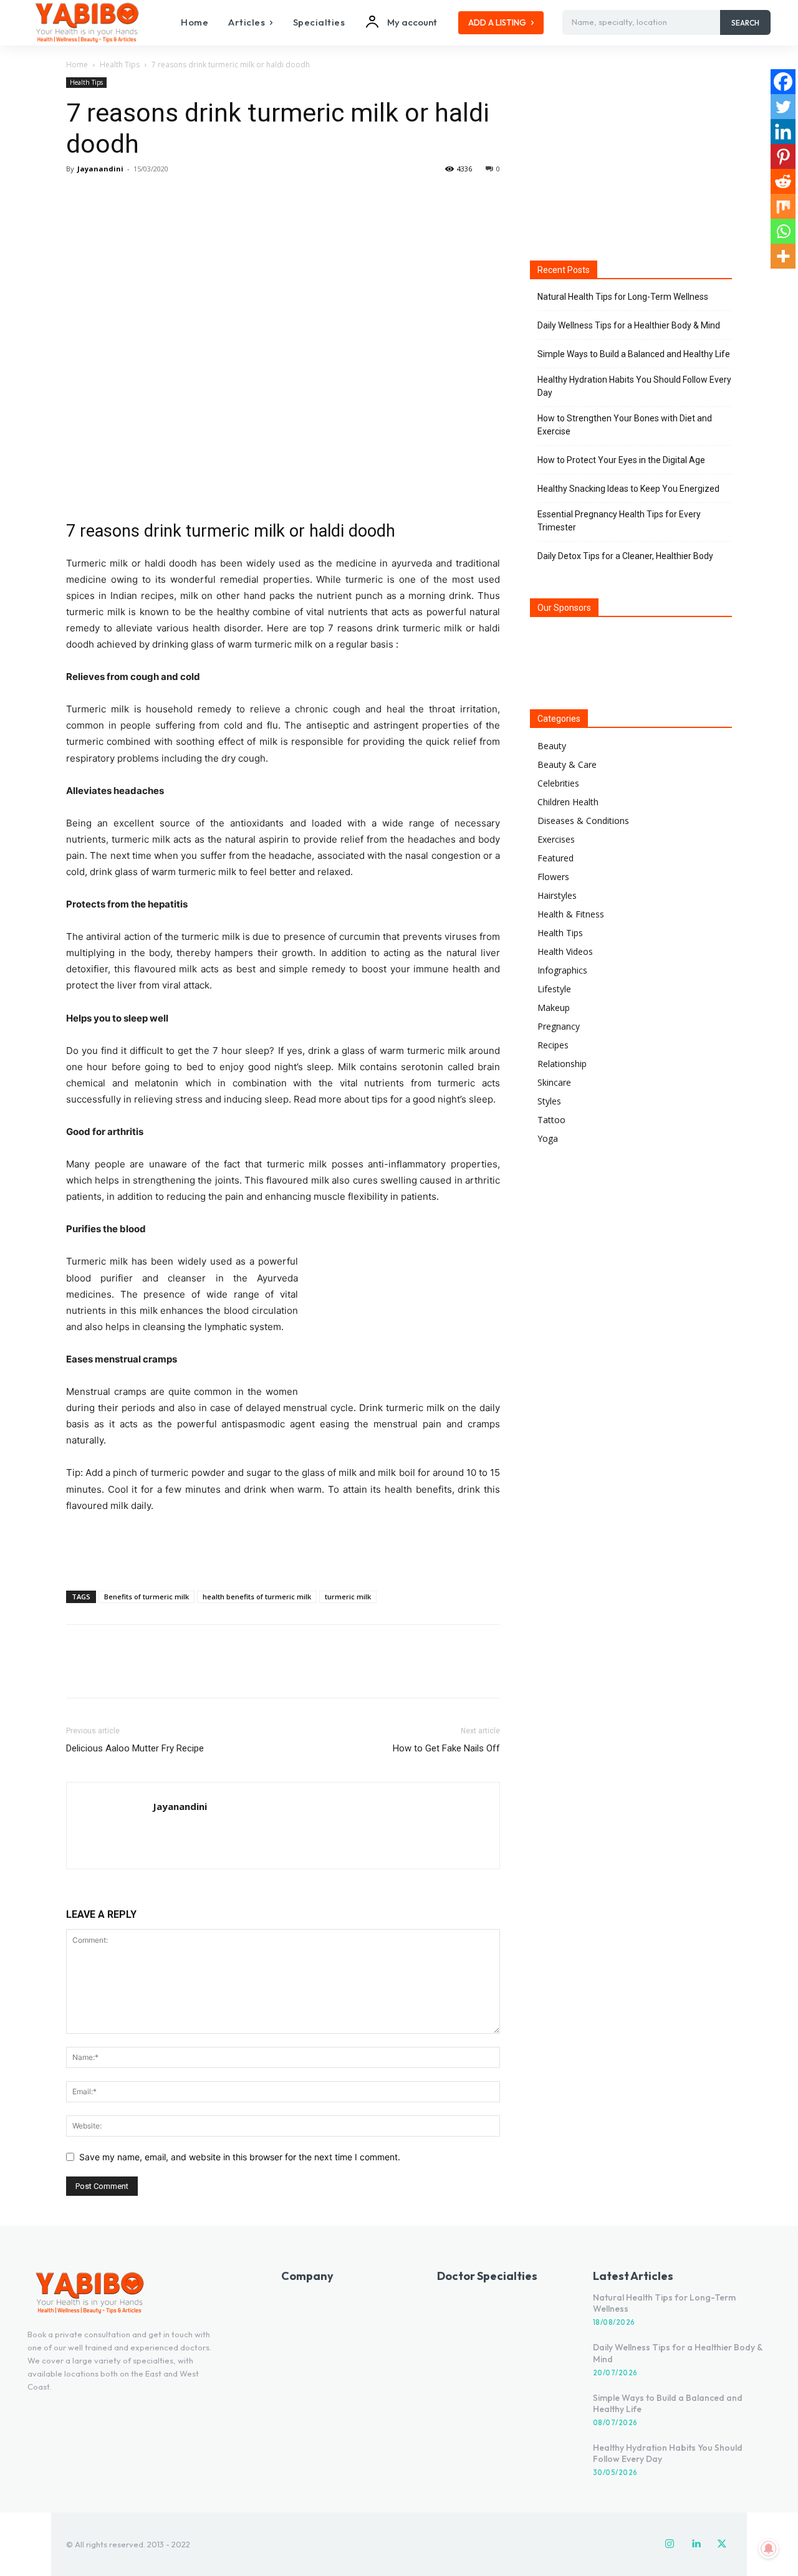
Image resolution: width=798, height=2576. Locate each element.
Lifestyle (554, 989)
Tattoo (551, 1120)
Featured (555, 858)
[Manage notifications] (769, 2549)
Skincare (554, 1082)
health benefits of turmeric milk (257, 1597)
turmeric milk (348, 1597)
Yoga (548, 1138)
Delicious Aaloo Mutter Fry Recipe (135, 1748)
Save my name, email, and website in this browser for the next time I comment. (240, 2157)
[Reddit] (783, 181)
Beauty (552, 746)
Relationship (562, 1064)
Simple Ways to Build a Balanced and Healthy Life (634, 354)
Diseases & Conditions (583, 821)
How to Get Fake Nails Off (446, 1748)
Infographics (562, 970)
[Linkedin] (783, 132)
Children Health (568, 802)
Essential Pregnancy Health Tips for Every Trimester (619, 521)
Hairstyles (557, 895)
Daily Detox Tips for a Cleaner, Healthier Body (625, 556)
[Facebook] (79, 197)
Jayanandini (100, 169)
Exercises (556, 839)
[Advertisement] (283, 1549)
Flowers (553, 877)
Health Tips (120, 65)
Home (77, 65)
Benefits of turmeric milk (147, 1597)
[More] (194, 197)
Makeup (554, 1008)
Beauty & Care (567, 764)
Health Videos (565, 951)
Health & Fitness (571, 914)
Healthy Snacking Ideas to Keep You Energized (628, 489)
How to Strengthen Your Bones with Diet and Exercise (625, 425)
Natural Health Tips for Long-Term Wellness (623, 297)
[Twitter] (107, 197)
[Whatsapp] (783, 231)
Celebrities (558, 783)
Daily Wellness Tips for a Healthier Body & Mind (629, 325)
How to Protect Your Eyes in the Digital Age (621, 460)
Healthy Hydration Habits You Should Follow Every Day (634, 386)
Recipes (553, 1045)
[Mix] (783, 206)
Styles (549, 1101)
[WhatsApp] (165, 197)
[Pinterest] (136, 197)
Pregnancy (559, 1026)
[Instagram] (670, 2544)
